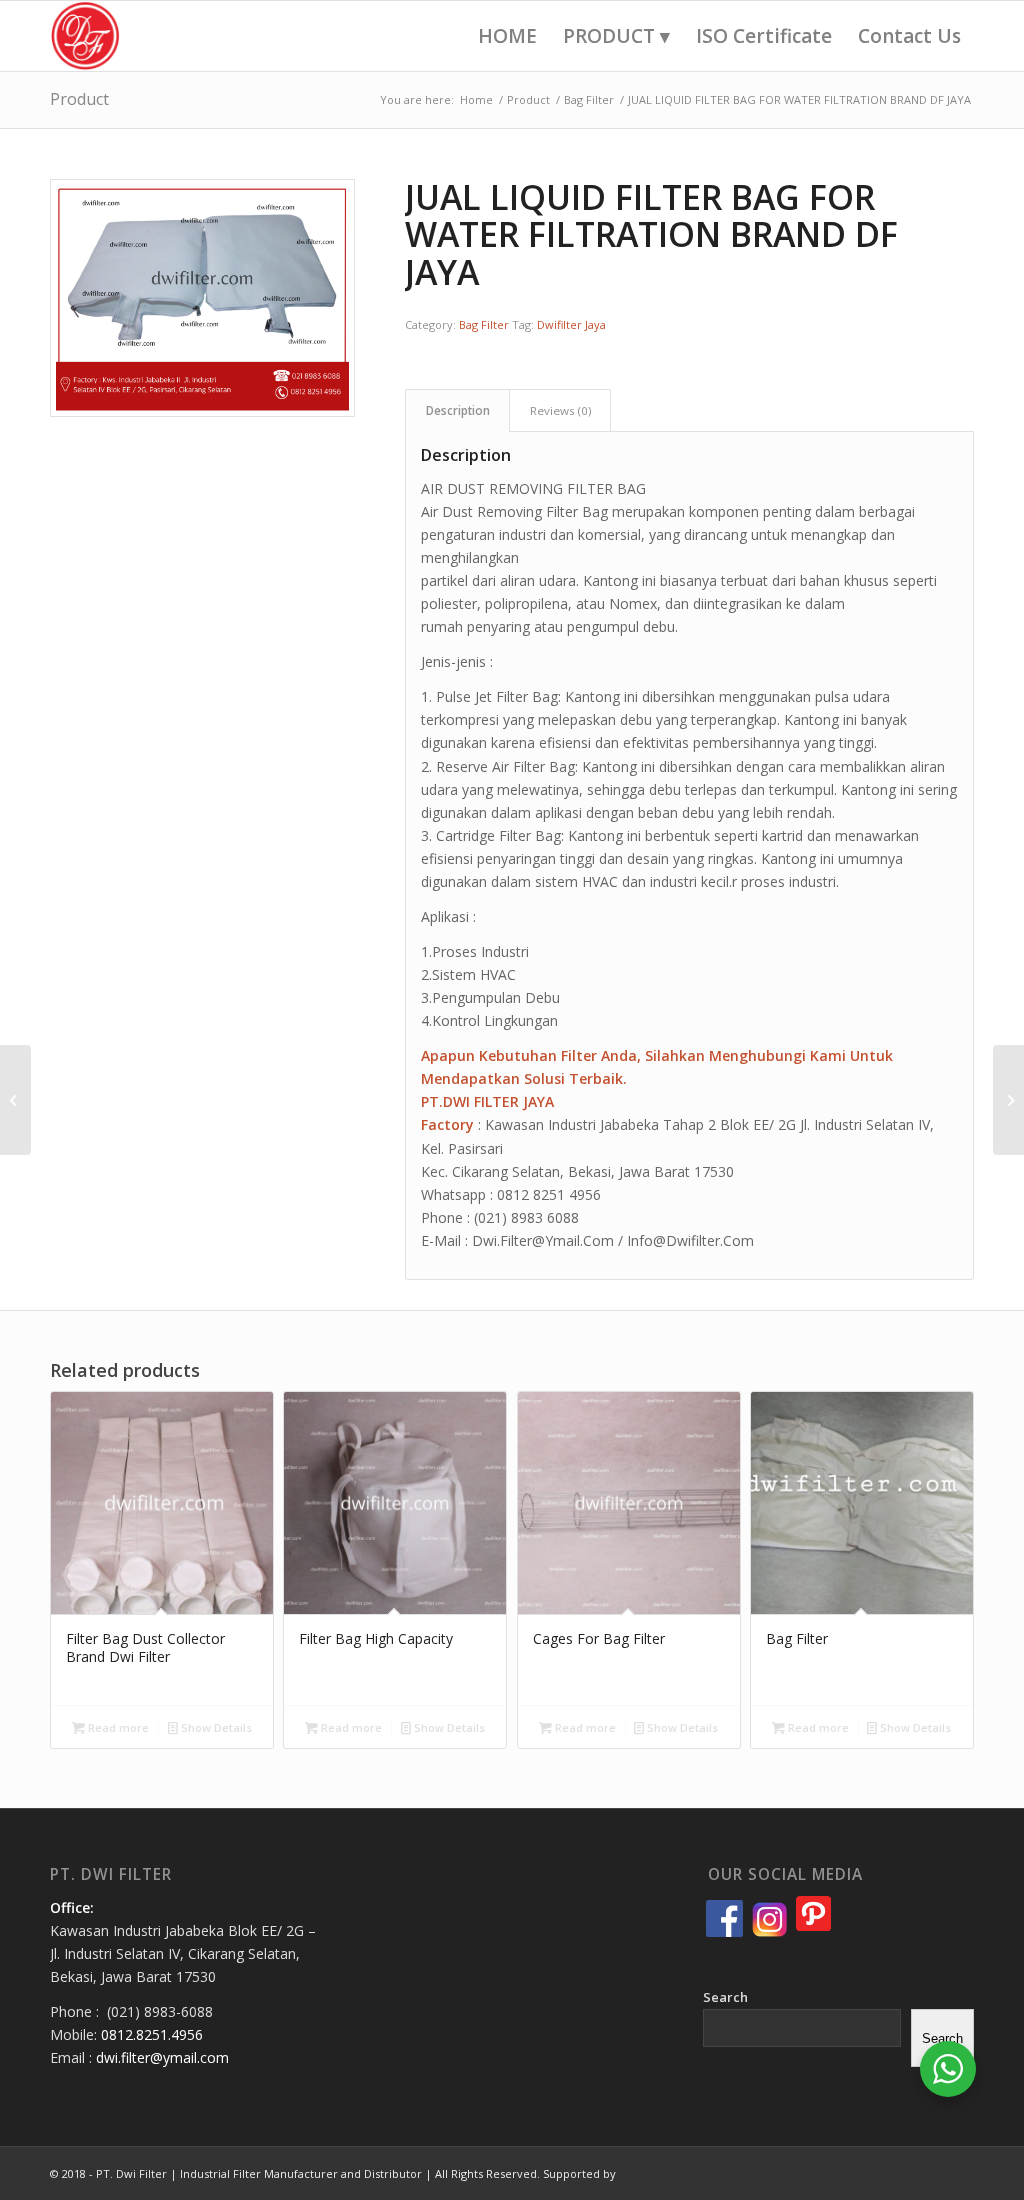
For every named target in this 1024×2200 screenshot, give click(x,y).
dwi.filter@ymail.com (162, 2057)
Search (725, 1997)
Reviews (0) (560, 410)
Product (79, 99)
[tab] (457, 410)
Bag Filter (484, 324)
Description (458, 410)
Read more (117, 1727)
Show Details (215, 1727)
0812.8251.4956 (152, 2034)
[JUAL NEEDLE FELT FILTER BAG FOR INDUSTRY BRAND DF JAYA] (1008, 1100)
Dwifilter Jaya (571, 324)
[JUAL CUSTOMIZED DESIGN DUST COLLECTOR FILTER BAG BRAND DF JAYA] (15, 1100)
